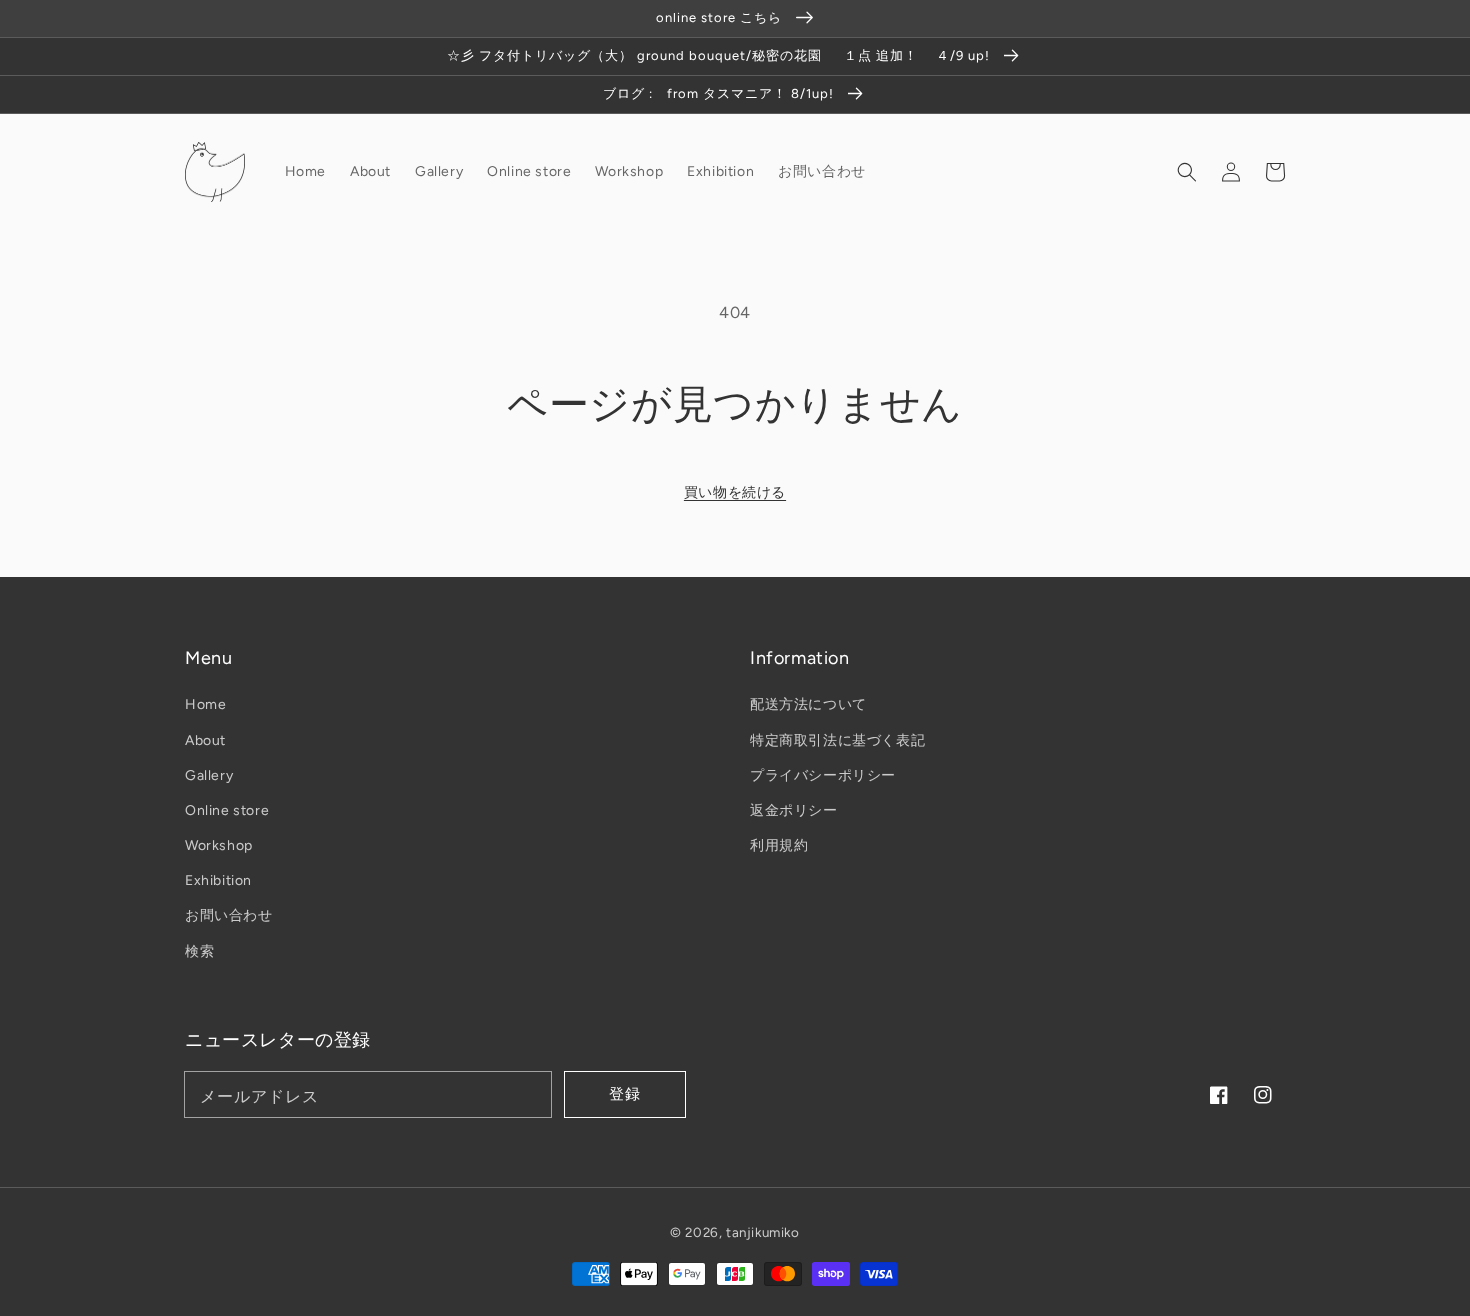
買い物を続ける (735, 492)
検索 (199, 951)
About (205, 740)
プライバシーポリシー (823, 775)
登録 (625, 1094)
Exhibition (218, 880)
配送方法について (808, 704)
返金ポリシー (794, 810)
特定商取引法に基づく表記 (837, 740)
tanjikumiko (763, 1232)
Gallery (209, 775)
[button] (1187, 171)
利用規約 (779, 845)
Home (205, 704)
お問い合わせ (229, 915)
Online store (227, 810)
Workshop (219, 845)
